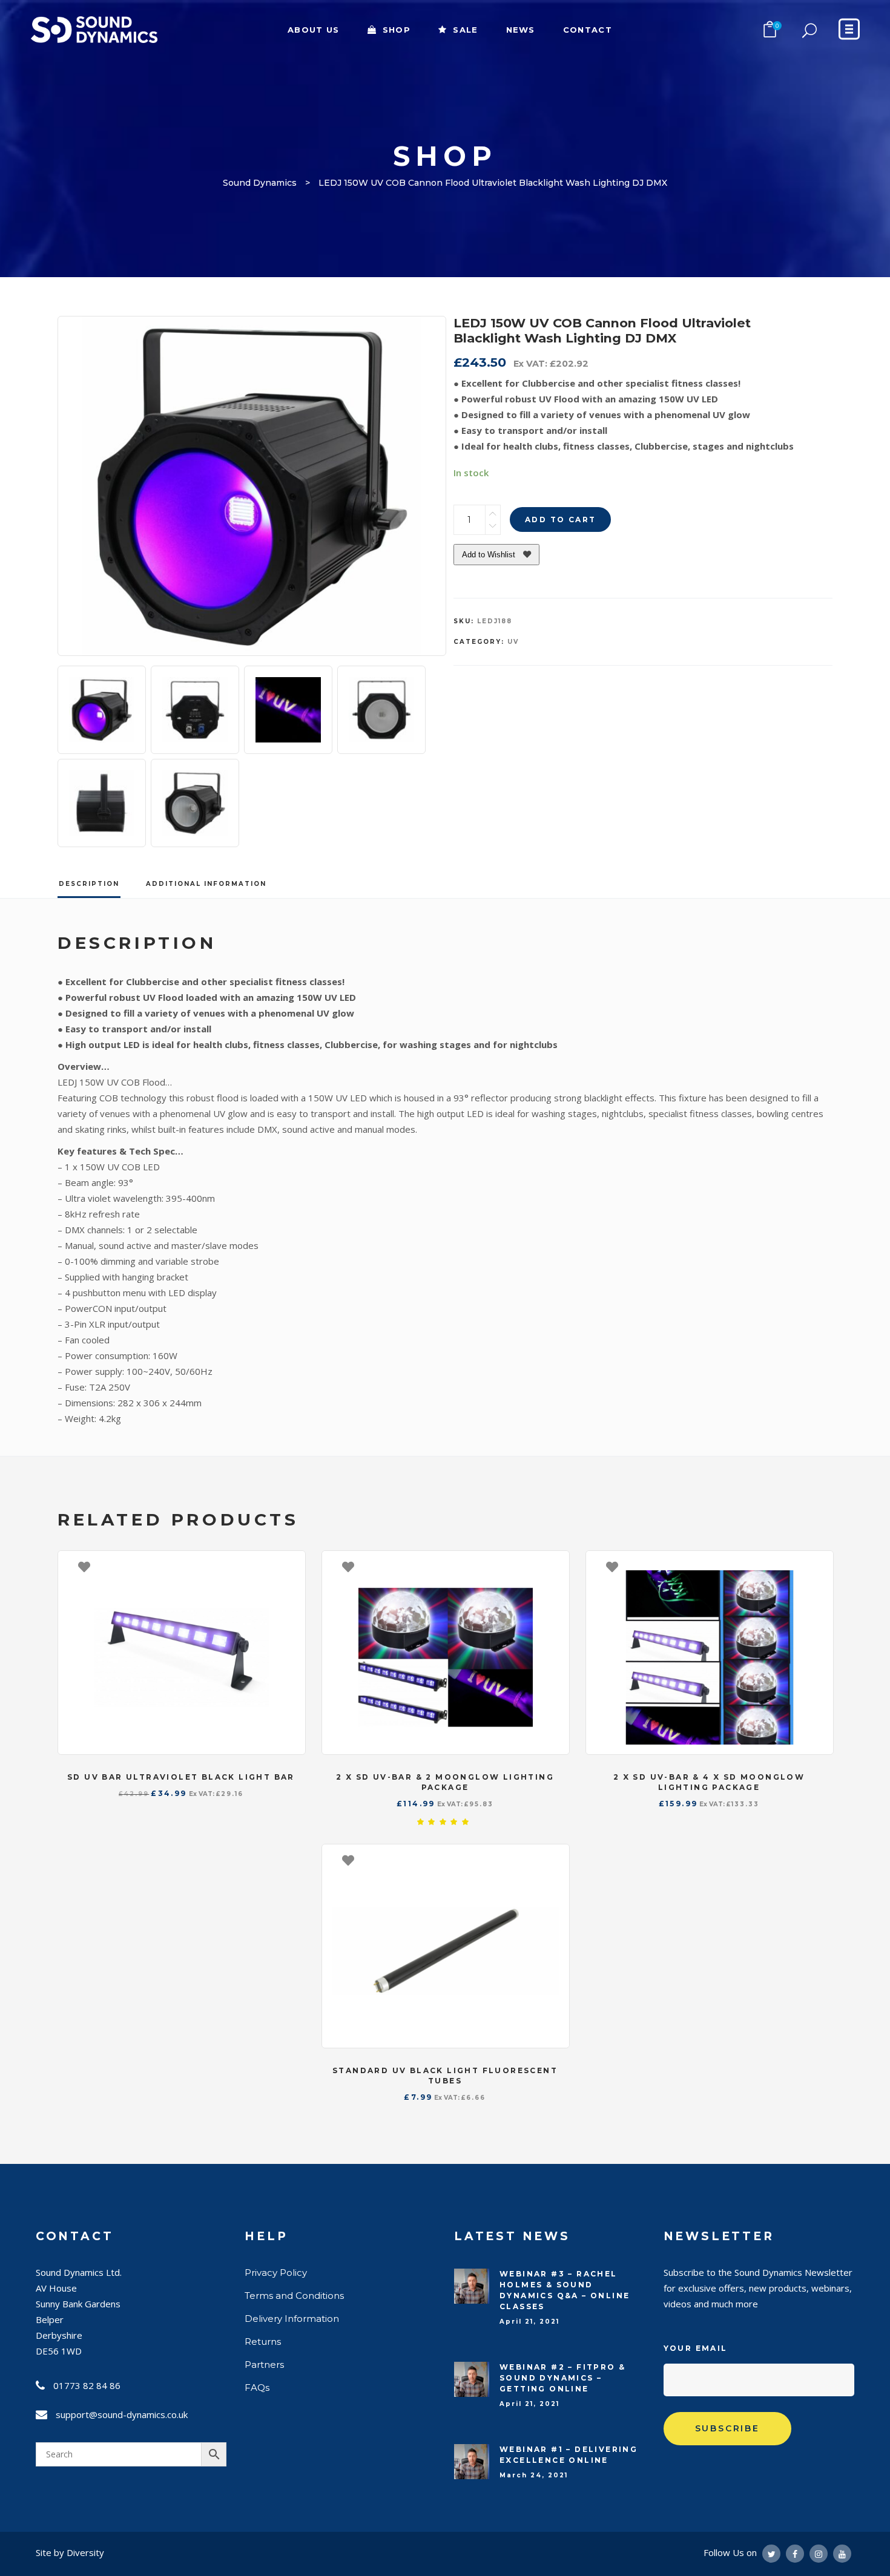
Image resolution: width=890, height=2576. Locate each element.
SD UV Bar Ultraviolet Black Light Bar (181, 1777)
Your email (696, 2348)
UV (513, 642)
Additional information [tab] (206, 884)
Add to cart (560, 519)
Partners (264, 2365)
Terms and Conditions (294, 2296)
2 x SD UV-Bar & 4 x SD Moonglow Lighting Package (709, 1782)
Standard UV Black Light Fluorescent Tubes (445, 2076)
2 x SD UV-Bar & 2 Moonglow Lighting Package (445, 1782)
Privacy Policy (276, 2273)
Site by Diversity (70, 2552)
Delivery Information (292, 2319)
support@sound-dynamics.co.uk (122, 2414)
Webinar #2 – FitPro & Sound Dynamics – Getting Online (562, 2378)
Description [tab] (89, 884)
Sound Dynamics (260, 183)
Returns (263, 2342)
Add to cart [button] (290, 1566)
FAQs (257, 2388)
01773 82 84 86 (87, 2385)
